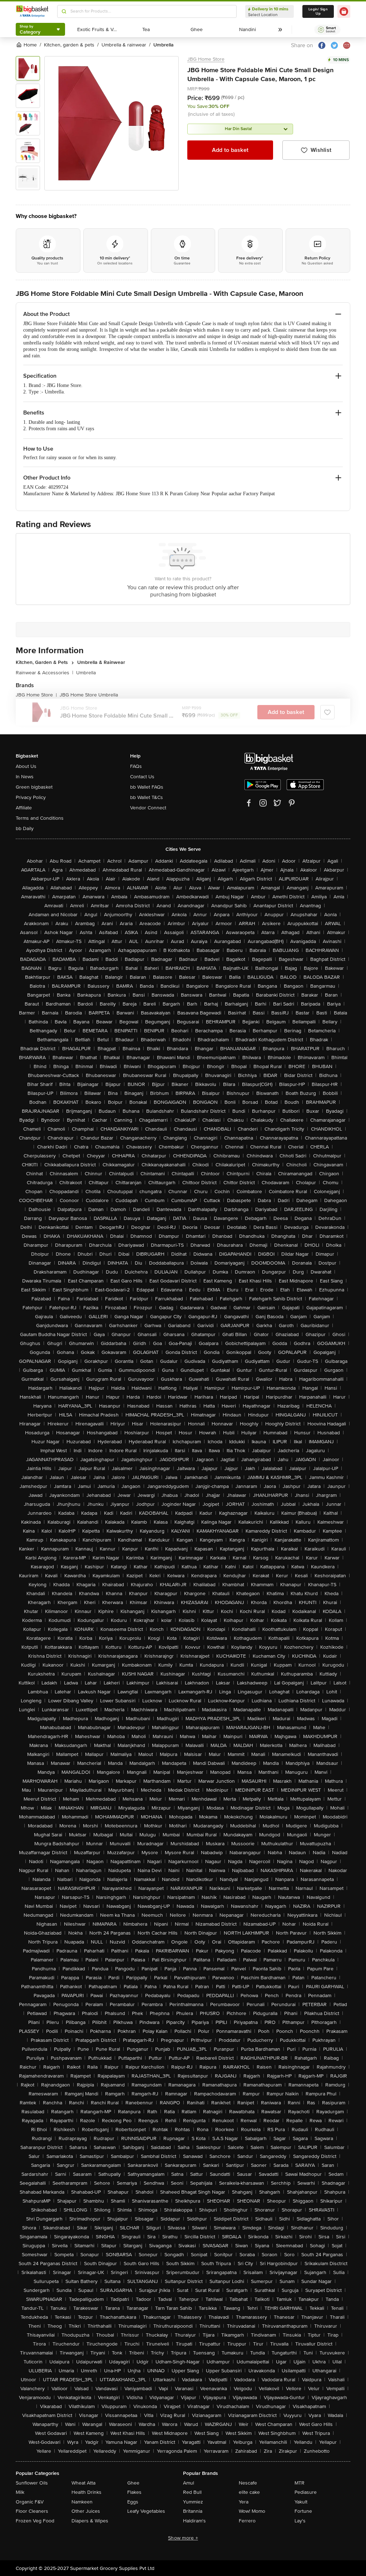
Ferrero (247, 2521)
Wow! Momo (252, 2511)
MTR (300, 2483)
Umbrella (86, 673)
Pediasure (306, 2492)
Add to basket (230, 150)
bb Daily (25, 828)
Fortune (303, 2511)
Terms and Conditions (40, 818)
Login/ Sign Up (318, 11)
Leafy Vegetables (146, 2511)
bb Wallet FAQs (147, 787)
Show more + (183, 2538)
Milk (20, 2492)
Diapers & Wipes (90, 2521)
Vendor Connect (148, 808)
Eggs (133, 2502)
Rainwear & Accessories (44, 673)
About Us (26, 766)
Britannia (193, 2511)
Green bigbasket (34, 787)
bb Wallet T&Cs (147, 797)
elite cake (249, 2492)
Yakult (301, 2502)
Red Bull (192, 2492)
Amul (189, 2483)
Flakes (134, 2492)
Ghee (133, 2483)
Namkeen (82, 2502)
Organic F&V (30, 2502)
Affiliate (24, 808)
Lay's (300, 2521)
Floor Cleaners (32, 2511)
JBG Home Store (206, 59)
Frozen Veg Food (35, 2521)
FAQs (136, 766)
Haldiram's (194, 2521)
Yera (244, 2502)
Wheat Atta (83, 2483)
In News (25, 777)
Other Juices (86, 2511)
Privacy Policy (31, 797)
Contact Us (142, 777)
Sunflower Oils (32, 2483)
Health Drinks (86, 2492)
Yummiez (193, 2502)
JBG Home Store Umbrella (89, 695)
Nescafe (248, 2483)
